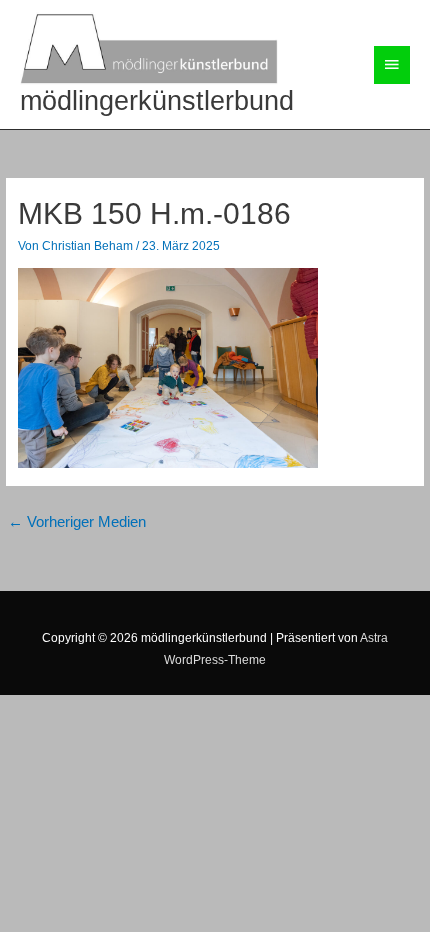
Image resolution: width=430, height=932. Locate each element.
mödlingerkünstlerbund (157, 101)
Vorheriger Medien (77, 521)
